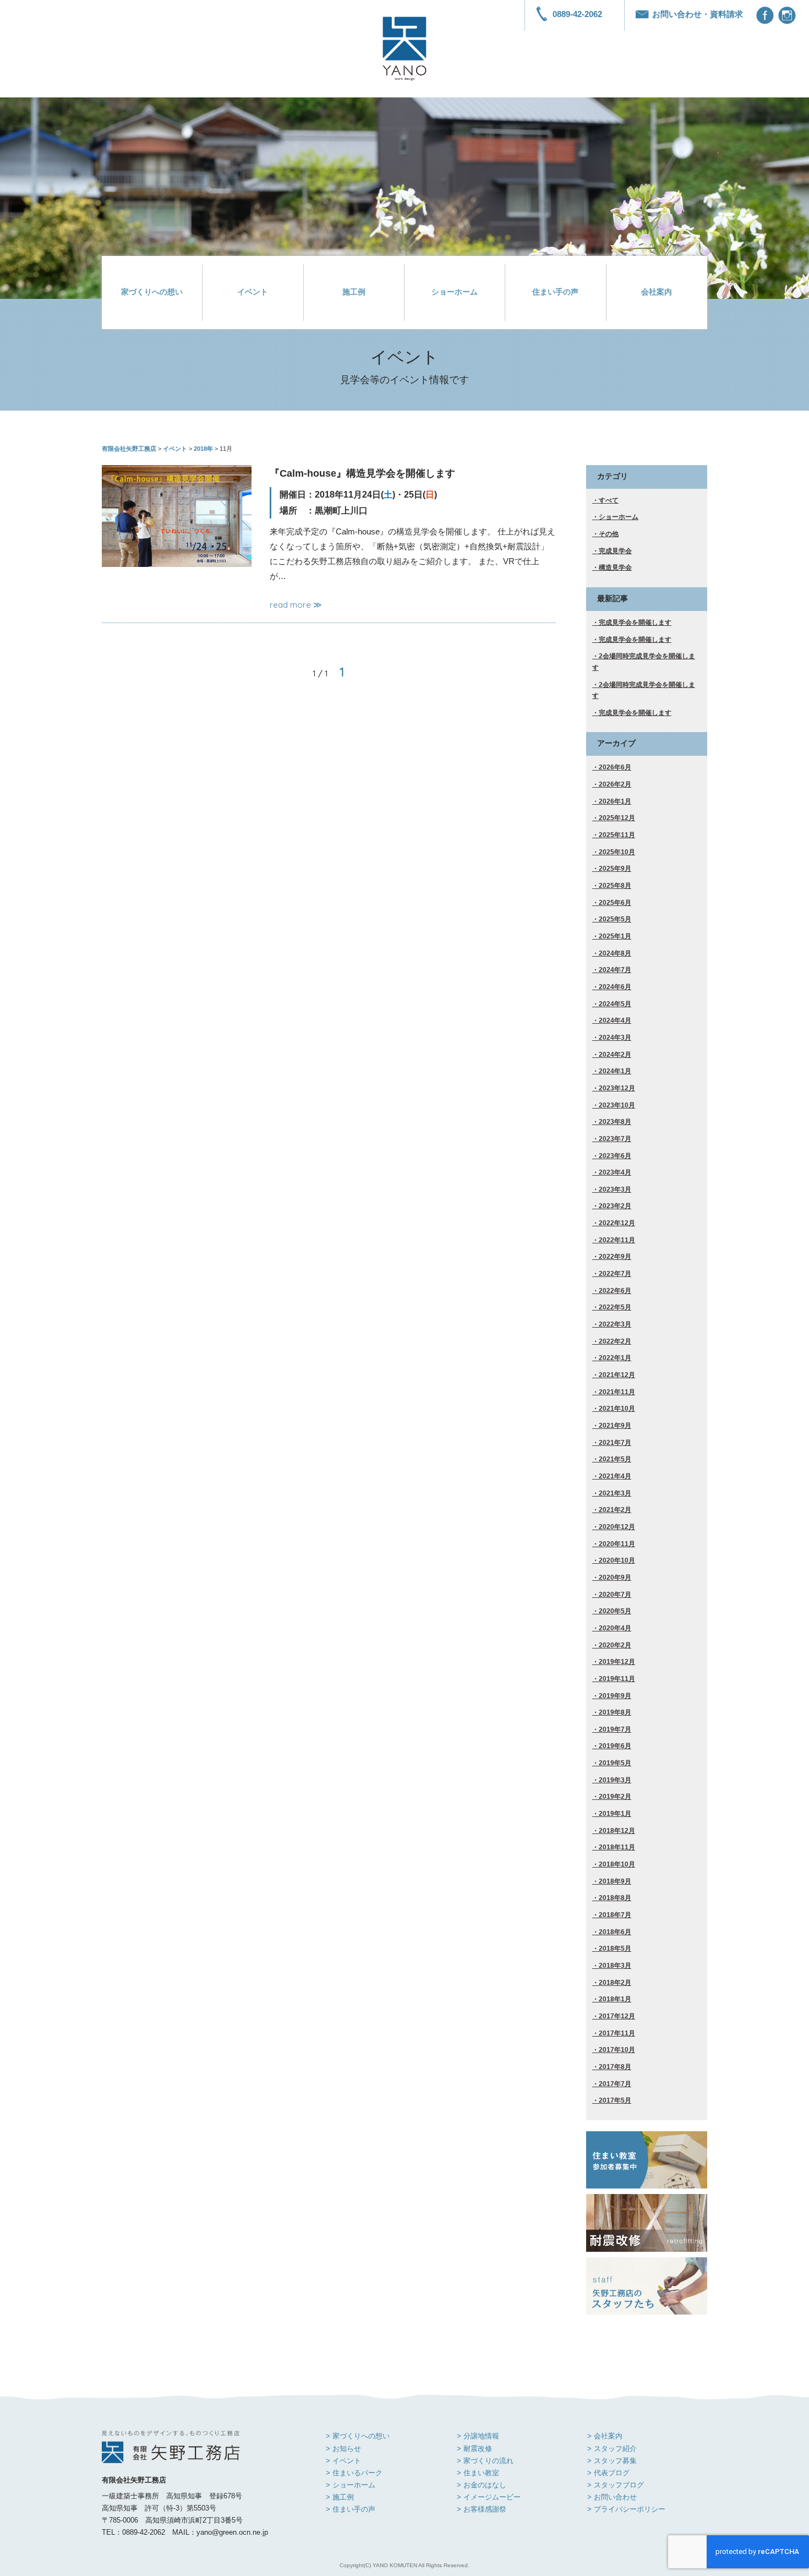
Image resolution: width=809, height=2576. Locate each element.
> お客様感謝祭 (482, 2509)
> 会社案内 (605, 2436)
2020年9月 (615, 1578)
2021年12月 (617, 1375)
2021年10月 (617, 1409)
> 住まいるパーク (354, 2473)
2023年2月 (615, 1206)
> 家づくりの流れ (485, 2461)
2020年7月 (615, 1595)
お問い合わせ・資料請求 (698, 14)
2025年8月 (615, 886)
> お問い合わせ (612, 2497)
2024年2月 (615, 1055)
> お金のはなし (482, 2485)
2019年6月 (615, 1746)
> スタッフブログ (616, 2485)
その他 (609, 534)
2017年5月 (615, 2100)
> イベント (343, 2461)
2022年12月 (617, 1223)
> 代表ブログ (608, 2473)
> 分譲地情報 (478, 2436)
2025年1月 (615, 936)
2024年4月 (615, 1020)
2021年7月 (615, 1443)
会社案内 (657, 292)
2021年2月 (615, 1510)
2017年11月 (617, 2033)
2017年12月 (617, 2016)
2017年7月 (615, 2084)
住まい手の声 (555, 292)
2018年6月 (615, 1932)
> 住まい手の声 (351, 2509)
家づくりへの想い (152, 292)
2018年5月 (615, 1949)
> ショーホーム (351, 2485)
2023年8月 (615, 1122)
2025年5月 (615, 919)
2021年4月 (615, 1476)
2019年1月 (615, 1814)
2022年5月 (615, 1307)
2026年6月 (615, 767)
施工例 (354, 292)
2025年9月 (615, 869)
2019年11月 (617, 1679)
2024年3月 (615, 1038)
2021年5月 (615, 1459)
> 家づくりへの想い (358, 2436)
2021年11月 (617, 1392)
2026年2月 (615, 784)
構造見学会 (615, 567)
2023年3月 (615, 1189)
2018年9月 (615, 1881)
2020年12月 (617, 1527)
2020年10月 (617, 1560)
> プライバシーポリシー (626, 2509)
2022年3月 (615, 1324)
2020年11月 (617, 1544)
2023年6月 (615, 1156)
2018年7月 (615, 1915)
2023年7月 (615, 1139)
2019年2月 (615, 1797)
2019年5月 (615, 1763)
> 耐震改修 (474, 2449)
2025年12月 (617, 818)
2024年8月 (615, 953)
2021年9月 (615, 1426)
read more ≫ (296, 605)
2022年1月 (615, 1358)
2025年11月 (617, 835)
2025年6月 (615, 903)
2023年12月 (617, 1088)
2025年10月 (617, 852)
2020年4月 (615, 1628)
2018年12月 (617, 1831)
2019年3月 (615, 1780)
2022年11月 (617, 1240)
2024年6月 (615, 987)
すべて (609, 500)
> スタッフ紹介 (612, 2449)
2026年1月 (615, 801)
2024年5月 (615, 1004)
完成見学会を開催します (635, 623)
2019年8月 (615, 1712)
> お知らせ (343, 2449)
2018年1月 (615, 1999)
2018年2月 (615, 1983)
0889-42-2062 (577, 14)
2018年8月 (615, 1898)
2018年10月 (617, 1864)
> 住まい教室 (478, 2473)
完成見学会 (615, 551)
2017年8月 (615, 2067)
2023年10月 (617, 1105)
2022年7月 (615, 1274)
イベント (253, 292)
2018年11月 (617, 1847)
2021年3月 (615, 1493)
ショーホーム (455, 292)
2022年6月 (615, 1291)
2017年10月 (617, 2050)
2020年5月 (615, 1611)
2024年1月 (615, 1071)
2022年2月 (615, 1341)
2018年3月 (615, 1966)
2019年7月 (615, 1729)
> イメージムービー (489, 2497)
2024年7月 (615, 970)
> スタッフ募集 (612, 2461)
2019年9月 (615, 1696)
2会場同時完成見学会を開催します (644, 662)
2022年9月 (615, 1257)
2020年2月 (615, 1645)
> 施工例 (340, 2497)
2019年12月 (617, 1662)
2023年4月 (615, 1172)
